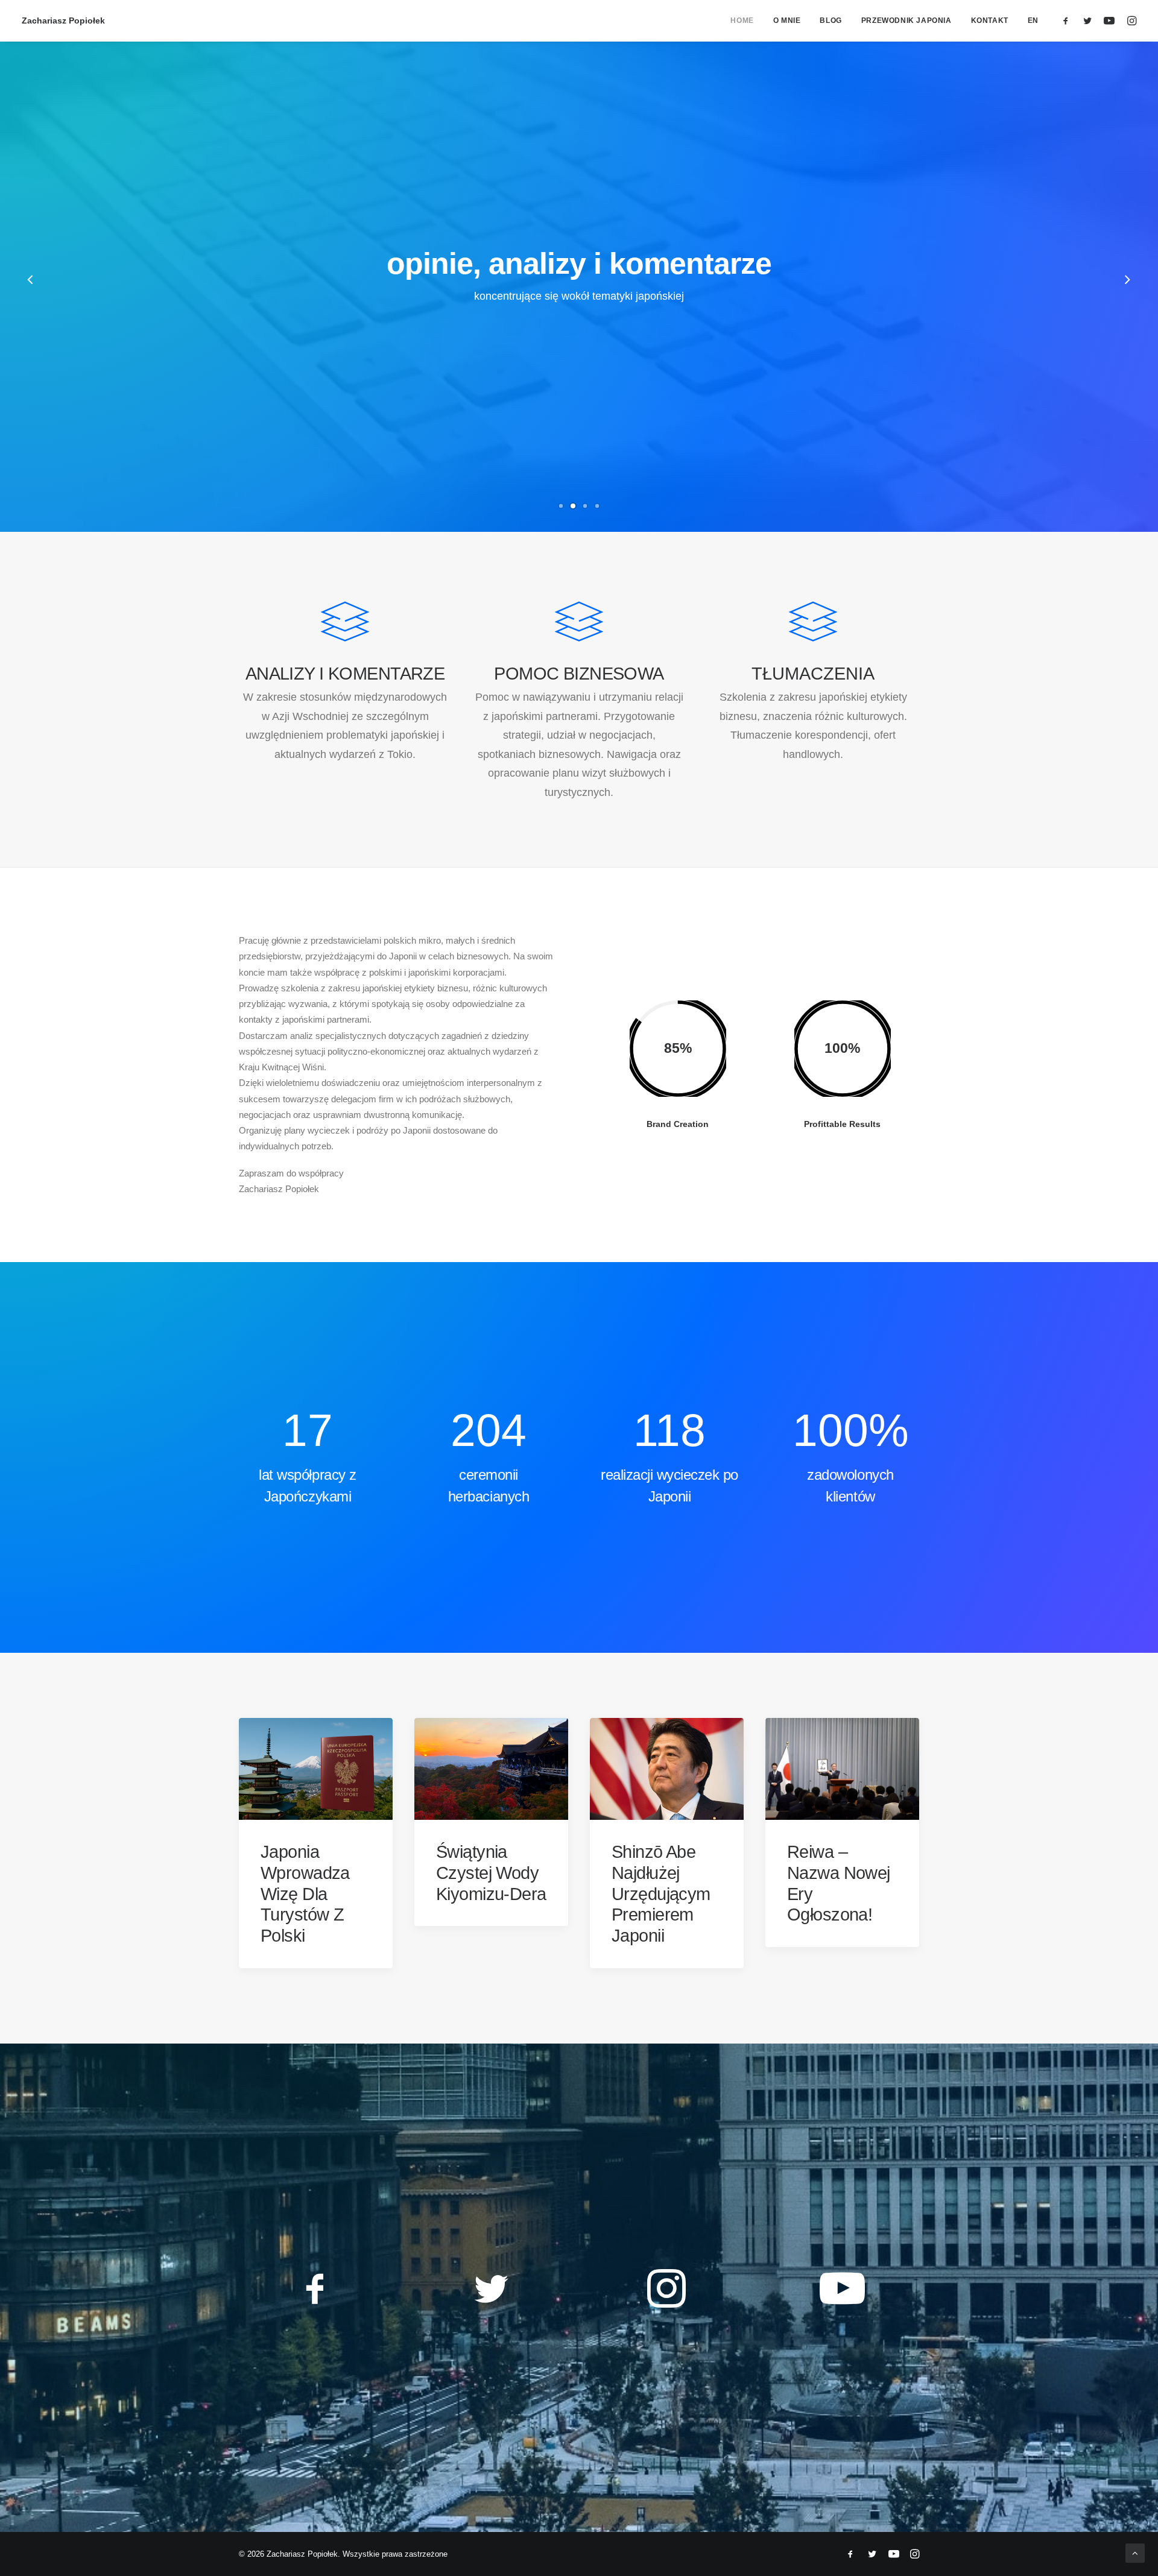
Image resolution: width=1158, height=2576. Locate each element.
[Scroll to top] (1135, 2552)
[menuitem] (742, 21)
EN (1033, 21)
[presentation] (31, 301)
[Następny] (1127, 281)
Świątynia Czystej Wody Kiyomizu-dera (491, 1873)
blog (831, 21)
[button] (1068, 21)
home (742, 21)
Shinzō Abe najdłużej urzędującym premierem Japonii (661, 1894)
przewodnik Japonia (906, 21)
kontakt (990, 21)
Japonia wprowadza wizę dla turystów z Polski (305, 1894)
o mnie (787, 21)
